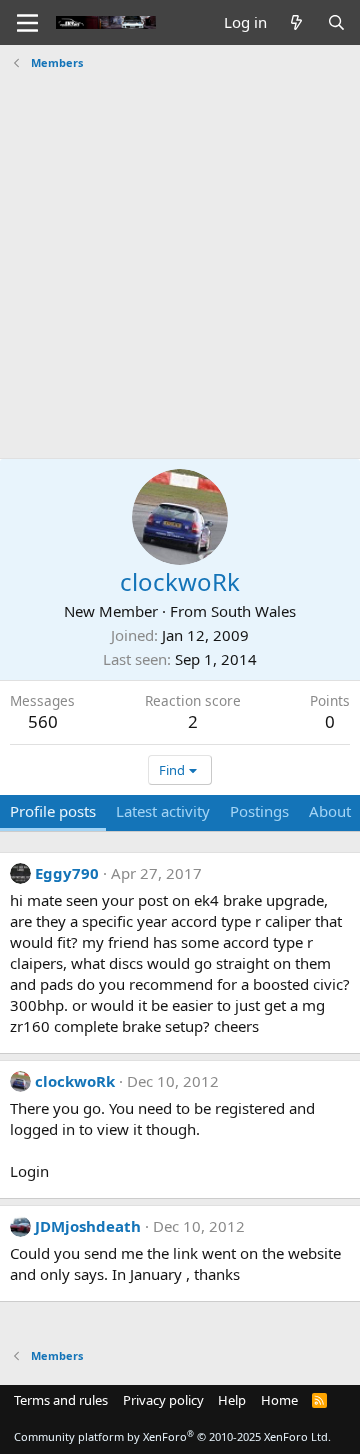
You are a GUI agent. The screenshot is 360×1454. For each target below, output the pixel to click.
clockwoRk (75, 1081)
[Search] (336, 22)
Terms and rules (61, 1400)
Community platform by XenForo (172, 1436)
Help (232, 1400)
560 (43, 721)
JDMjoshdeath (88, 1226)
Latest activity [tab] (163, 811)
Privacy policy (163, 1400)
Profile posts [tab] (53, 811)
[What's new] (296, 22)
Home (279, 1400)
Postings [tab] (259, 811)
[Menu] (27, 23)
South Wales (253, 611)
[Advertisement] (180, 257)
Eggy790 (67, 873)
